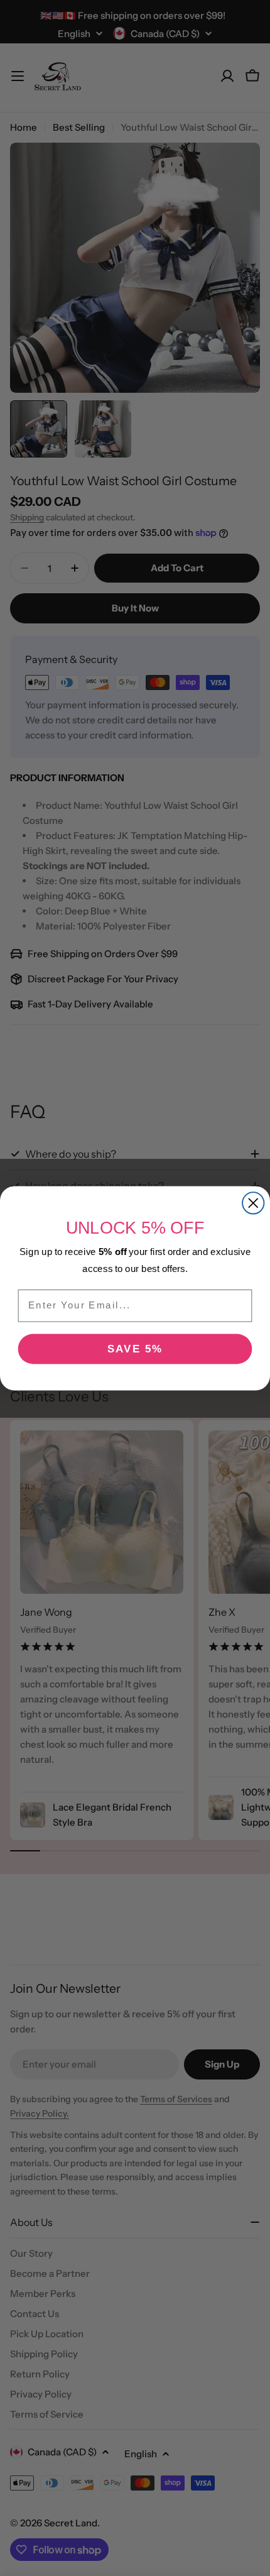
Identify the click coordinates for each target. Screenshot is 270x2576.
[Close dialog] (253, 1203)
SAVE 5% (135, 1348)
